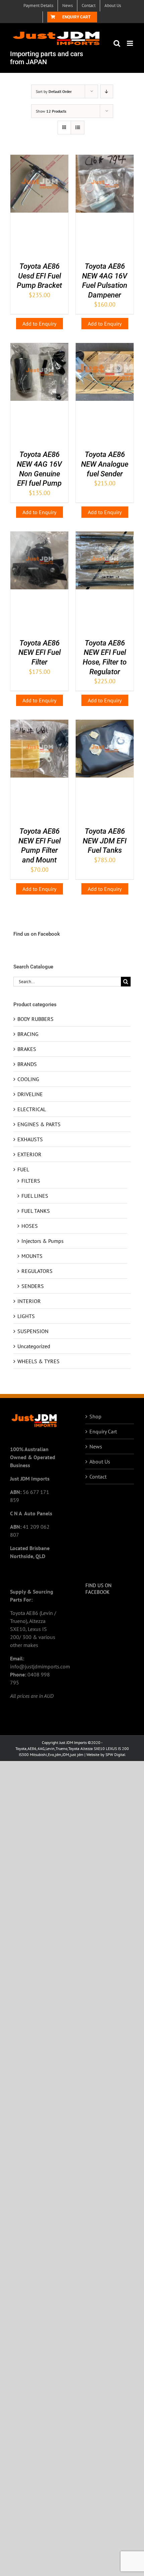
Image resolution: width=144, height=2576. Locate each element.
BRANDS (27, 1064)
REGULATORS (37, 1271)
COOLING (28, 1079)
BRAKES (27, 1049)
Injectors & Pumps (43, 1241)
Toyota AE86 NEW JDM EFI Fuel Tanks (105, 841)
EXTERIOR (29, 1154)
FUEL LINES (35, 1196)
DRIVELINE (30, 1094)
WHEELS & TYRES (39, 1361)
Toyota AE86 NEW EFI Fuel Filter (40, 653)
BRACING (28, 1034)
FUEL (23, 1169)
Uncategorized (34, 1346)
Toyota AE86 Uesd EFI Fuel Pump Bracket (39, 276)
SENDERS (33, 1286)
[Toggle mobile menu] (130, 43)
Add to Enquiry (39, 324)
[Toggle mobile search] (117, 43)
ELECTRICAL (32, 1109)
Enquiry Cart (103, 1431)
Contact (98, 1477)
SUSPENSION (33, 1331)
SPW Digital (116, 1754)
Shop (95, 1416)
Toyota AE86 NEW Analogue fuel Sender (105, 464)
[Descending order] (107, 91)
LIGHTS (26, 1316)
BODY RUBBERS (35, 1019)
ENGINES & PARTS (39, 1124)
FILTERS (31, 1181)
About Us (100, 1461)
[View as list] (78, 128)
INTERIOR (29, 1301)
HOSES (30, 1226)
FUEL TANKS (36, 1211)
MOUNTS (32, 1256)
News (96, 1446)
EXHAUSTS (30, 1139)
